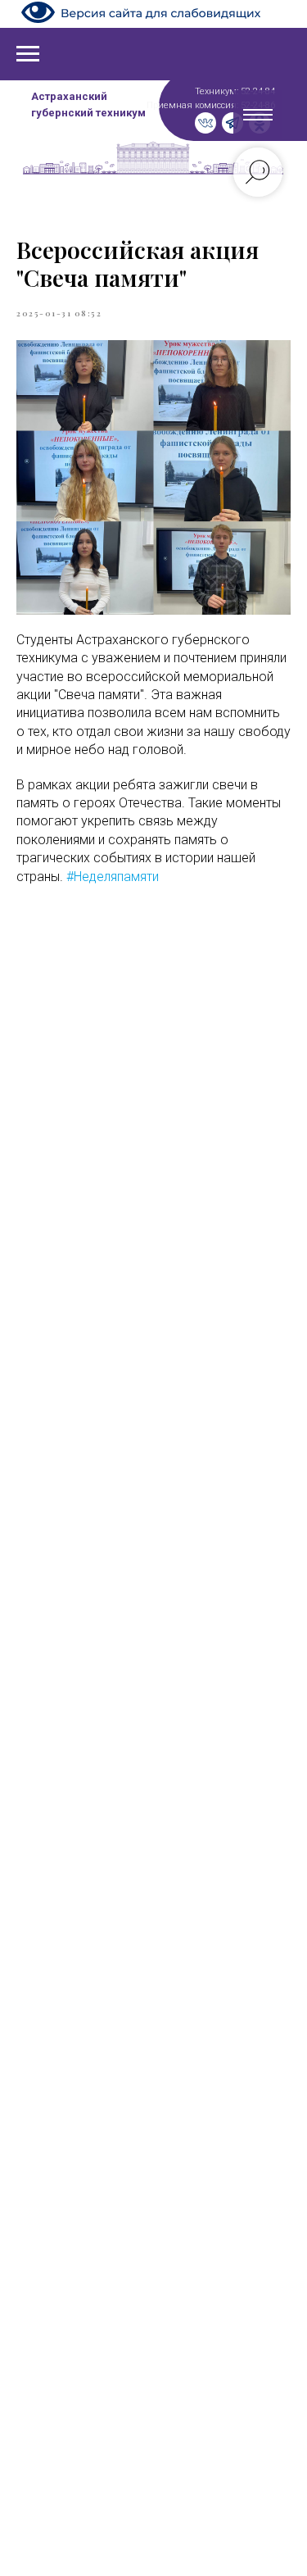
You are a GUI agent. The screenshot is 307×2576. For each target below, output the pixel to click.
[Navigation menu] (28, 54)
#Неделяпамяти (113, 877)
